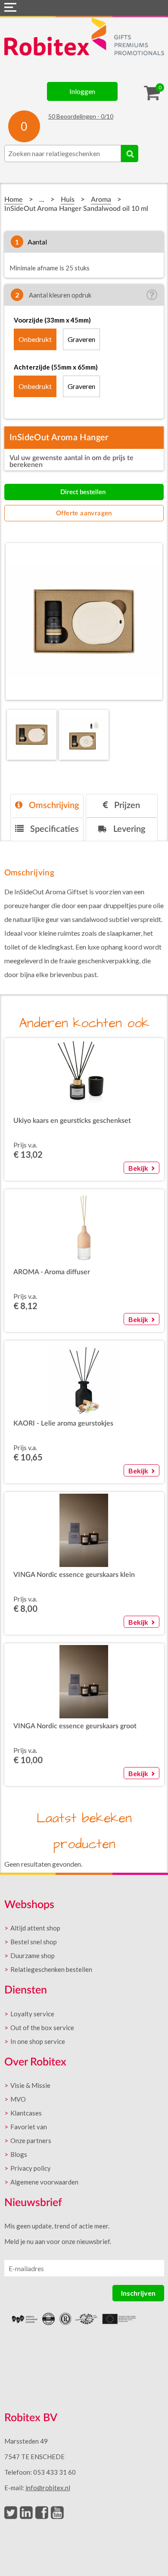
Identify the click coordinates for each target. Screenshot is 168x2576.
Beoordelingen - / (81, 116)
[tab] (47, 806)
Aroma (101, 200)
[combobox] (63, 154)
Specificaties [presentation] (53, 829)
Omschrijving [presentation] (53, 805)
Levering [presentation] (128, 829)
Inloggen (82, 91)
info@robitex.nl (48, 2488)
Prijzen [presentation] (126, 805)
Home (14, 200)
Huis (68, 200)
